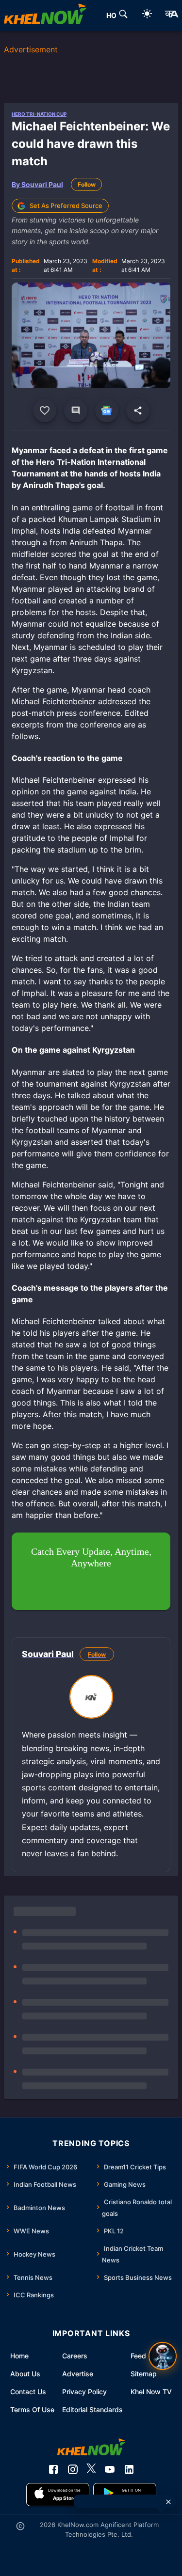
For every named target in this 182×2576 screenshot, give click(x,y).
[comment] (76, 411)
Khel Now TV (151, 2392)
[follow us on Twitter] (91, 2469)
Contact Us (28, 2392)
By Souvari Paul (37, 184)
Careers (75, 2356)
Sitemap (144, 2374)
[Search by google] (123, 16)
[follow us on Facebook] (53, 2469)
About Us (25, 2374)
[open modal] (163, 2356)
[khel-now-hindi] (171, 16)
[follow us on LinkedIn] (129, 2469)
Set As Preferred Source (66, 205)
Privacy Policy (84, 2392)
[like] (45, 411)
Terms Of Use (32, 2410)
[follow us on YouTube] (110, 2469)
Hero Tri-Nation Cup (39, 114)
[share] (138, 411)
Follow (87, 184)
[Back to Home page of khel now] (45, 16)
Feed (138, 2356)
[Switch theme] (147, 15)
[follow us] (107, 411)
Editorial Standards (92, 2410)
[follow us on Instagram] (73, 2469)
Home (19, 2356)
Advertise (78, 2374)
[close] (168, 2502)
